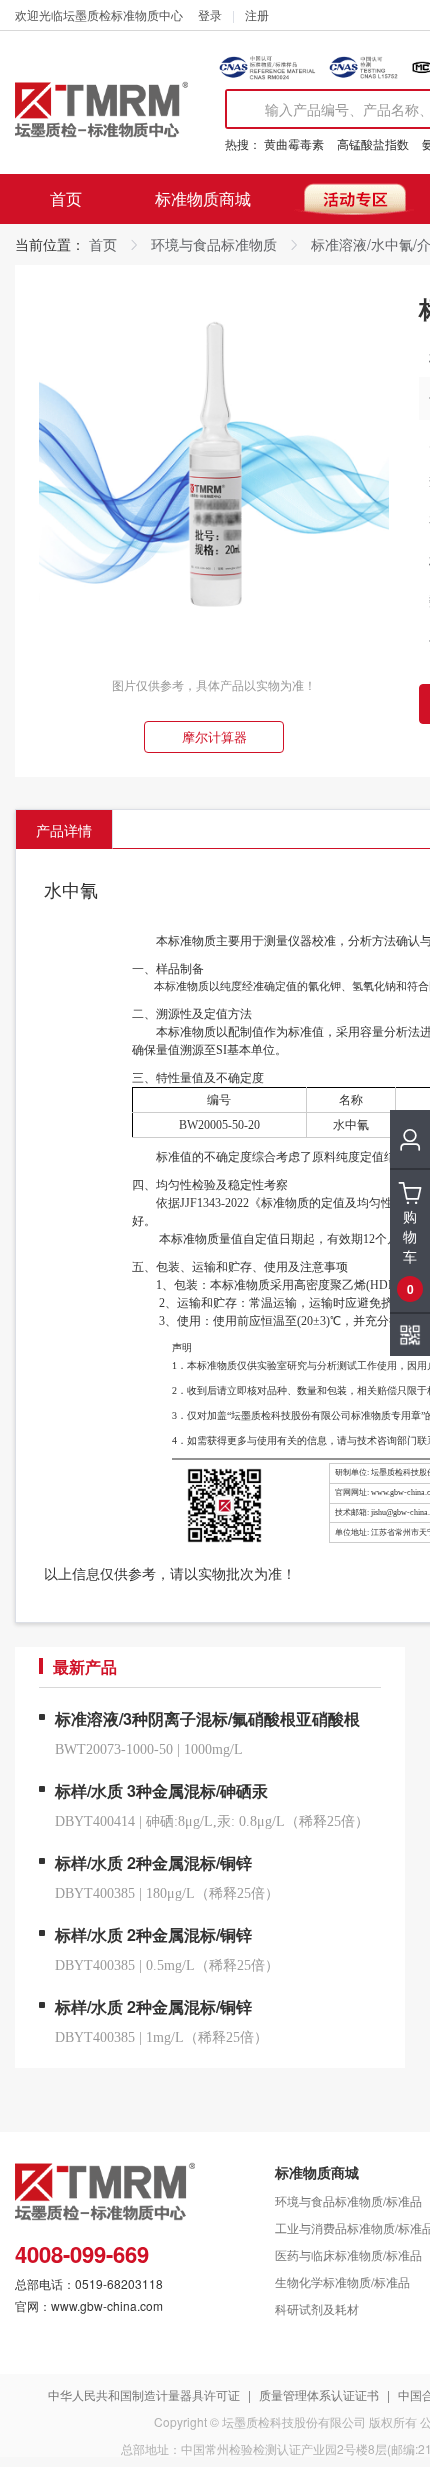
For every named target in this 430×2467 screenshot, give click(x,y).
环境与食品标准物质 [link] (214, 244)
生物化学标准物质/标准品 (342, 2281)
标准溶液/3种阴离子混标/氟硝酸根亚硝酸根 (207, 1718)
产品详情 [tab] (64, 830)
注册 (257, 14)
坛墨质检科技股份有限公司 (294, 2421)
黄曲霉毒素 (294, 143)
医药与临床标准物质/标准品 (348, 2254)
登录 (210, 14)
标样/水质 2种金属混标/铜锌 (153, 1862)
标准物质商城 (203, 198)
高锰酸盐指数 (373, 143)
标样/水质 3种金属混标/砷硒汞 (161, 1790)
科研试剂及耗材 (317, 2308)
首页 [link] (103, 244)
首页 (66, 198)
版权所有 (393, 2421)
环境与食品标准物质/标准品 (348, 2200)
